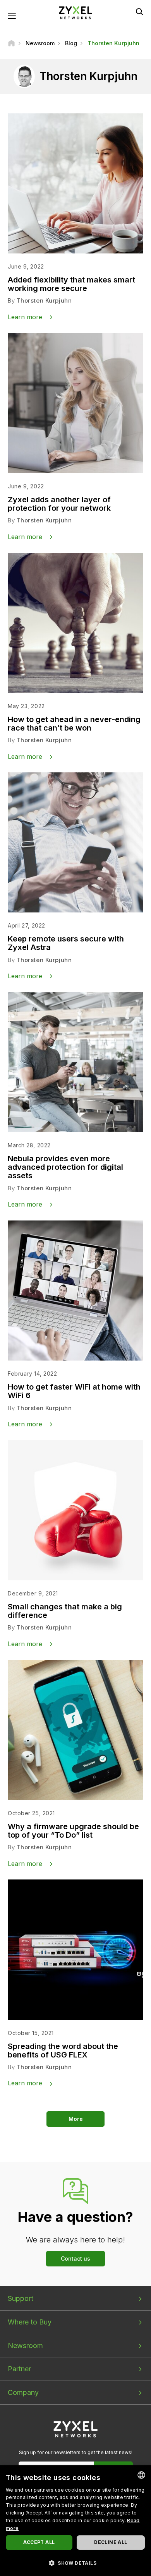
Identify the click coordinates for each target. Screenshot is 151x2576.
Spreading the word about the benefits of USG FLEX (63, 2051)
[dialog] (75, 2521)
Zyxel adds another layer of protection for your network (59, 504)
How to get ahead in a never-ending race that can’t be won (74, 724)
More (76, 2119)
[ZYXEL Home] (75, 12)
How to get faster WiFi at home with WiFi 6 (74, 1391)
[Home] (11, 43)
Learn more (25, 317)
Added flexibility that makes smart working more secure (71, 284)
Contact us (75, 2258)
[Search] (139, 12)
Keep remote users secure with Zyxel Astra (66, 943)
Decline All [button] (111, 2542)
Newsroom (25, 2346)
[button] (75, 2563)
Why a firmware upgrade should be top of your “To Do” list (73, 1831)
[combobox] (141, 2475)
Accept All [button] (39, 2542)
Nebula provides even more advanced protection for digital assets (65, 1167)
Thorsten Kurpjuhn (44, 300)
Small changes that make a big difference (65, 1611)
